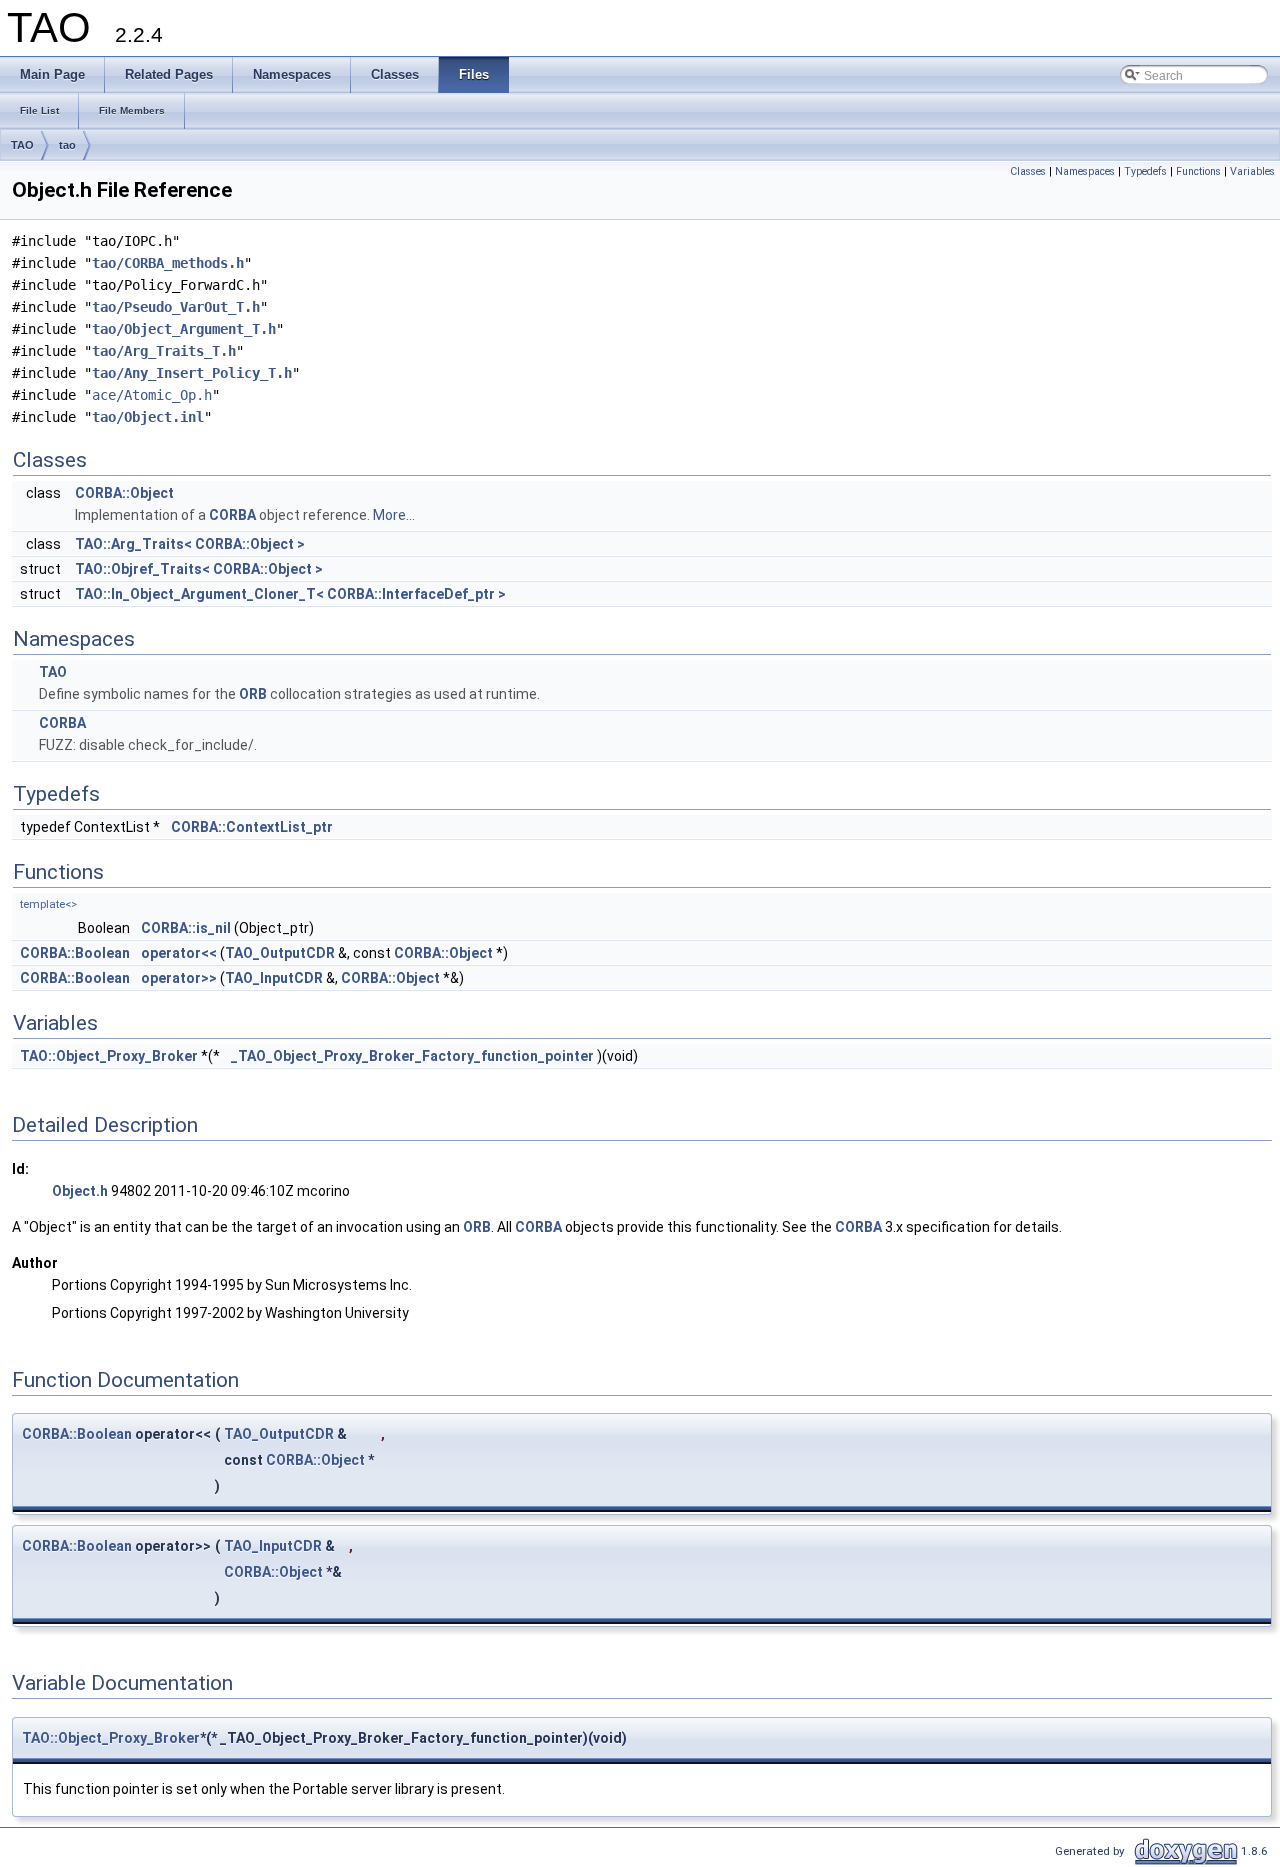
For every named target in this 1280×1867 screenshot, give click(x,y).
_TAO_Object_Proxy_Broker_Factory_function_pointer (412, 1056)
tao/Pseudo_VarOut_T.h (176, 307)
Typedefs (1145, 171)
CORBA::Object (124, 493)
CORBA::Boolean (75, 953)
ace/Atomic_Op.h (152, 395)
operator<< (179, 953)
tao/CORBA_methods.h (168, 263)
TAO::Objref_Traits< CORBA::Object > (199, 569)
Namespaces (1085, 171)
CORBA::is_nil (186, 928)
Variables (1252, 171)
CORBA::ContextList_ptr (252, 827)
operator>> (179, 978)
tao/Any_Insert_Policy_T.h (192, 373)
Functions (1198, 171)
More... (394, 515)
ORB (253, 694)
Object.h (80, 1191)
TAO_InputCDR (274, 978)
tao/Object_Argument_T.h (184, 329)
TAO (22, 145)
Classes (1028, 171)
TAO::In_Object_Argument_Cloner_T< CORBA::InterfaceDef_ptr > (290, 594)
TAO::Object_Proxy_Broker (109, 1056)
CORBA (232, 515)
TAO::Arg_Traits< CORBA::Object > (190, 544)
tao (67, 145)
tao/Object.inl (148, 417)
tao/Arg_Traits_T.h (164, 351)
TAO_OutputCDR (280, 953)
